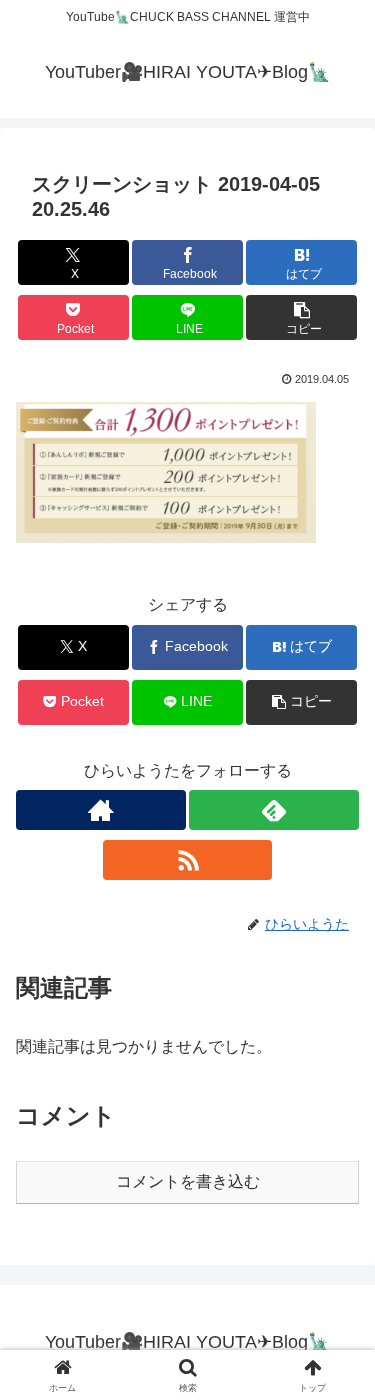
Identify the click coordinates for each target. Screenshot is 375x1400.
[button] (301, 317)
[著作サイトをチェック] (101, 810)
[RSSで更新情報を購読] (188, 860)
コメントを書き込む (188, 1181)
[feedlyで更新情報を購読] (274, 810)
